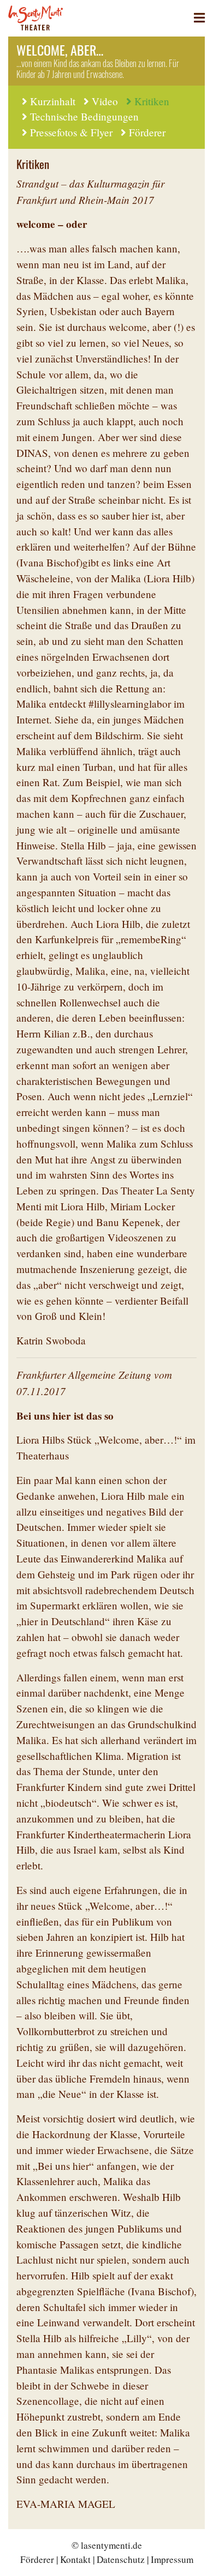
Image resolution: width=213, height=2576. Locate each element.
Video (105, 101)
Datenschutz (121, 2559)
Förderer (147, 132)
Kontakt (75, 2559)
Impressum (172, 2559)
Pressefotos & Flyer (71, 132)
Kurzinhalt (53, 101)
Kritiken (152, 101)
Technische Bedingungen (84, 116)
